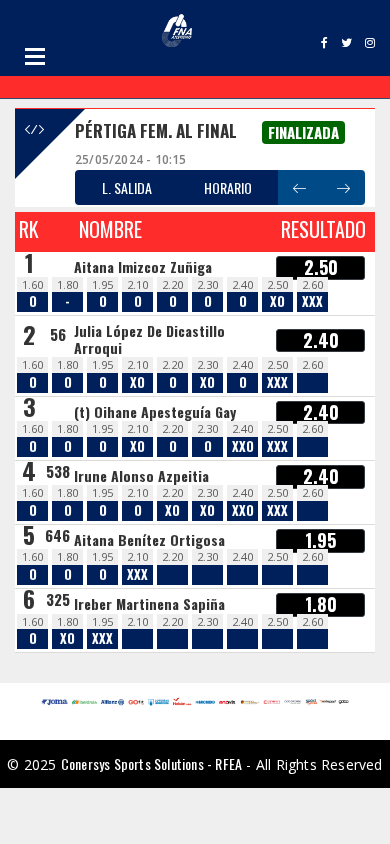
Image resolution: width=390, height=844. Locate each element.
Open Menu (35, 56)
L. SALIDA (127, 187)
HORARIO (228, 187)
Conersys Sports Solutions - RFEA (151, 763)
